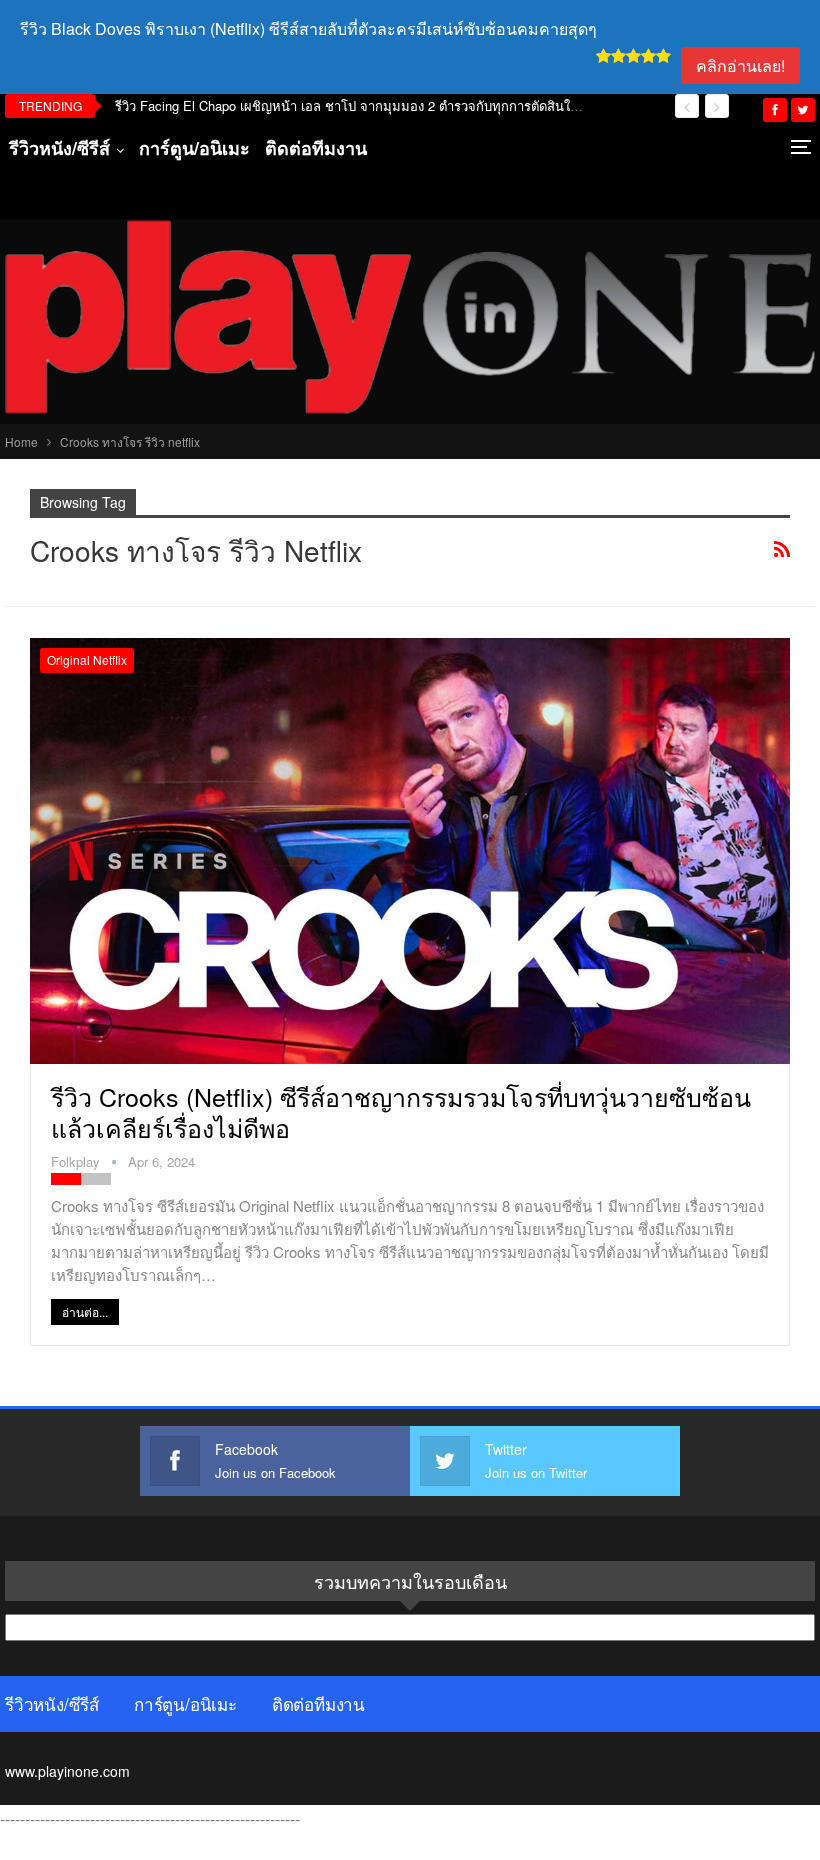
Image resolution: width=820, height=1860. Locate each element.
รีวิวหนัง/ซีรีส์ (59, 148)
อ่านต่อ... (85, 1311)
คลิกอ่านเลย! (740, 65)
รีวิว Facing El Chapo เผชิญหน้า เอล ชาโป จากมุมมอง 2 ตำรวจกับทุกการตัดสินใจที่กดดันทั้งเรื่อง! (389, 105)
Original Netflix (87, 659)
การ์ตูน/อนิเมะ (194, 148)
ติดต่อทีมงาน (316, 148)
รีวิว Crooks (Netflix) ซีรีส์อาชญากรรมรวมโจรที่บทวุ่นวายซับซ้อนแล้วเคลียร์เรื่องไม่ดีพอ (401, 1111)
